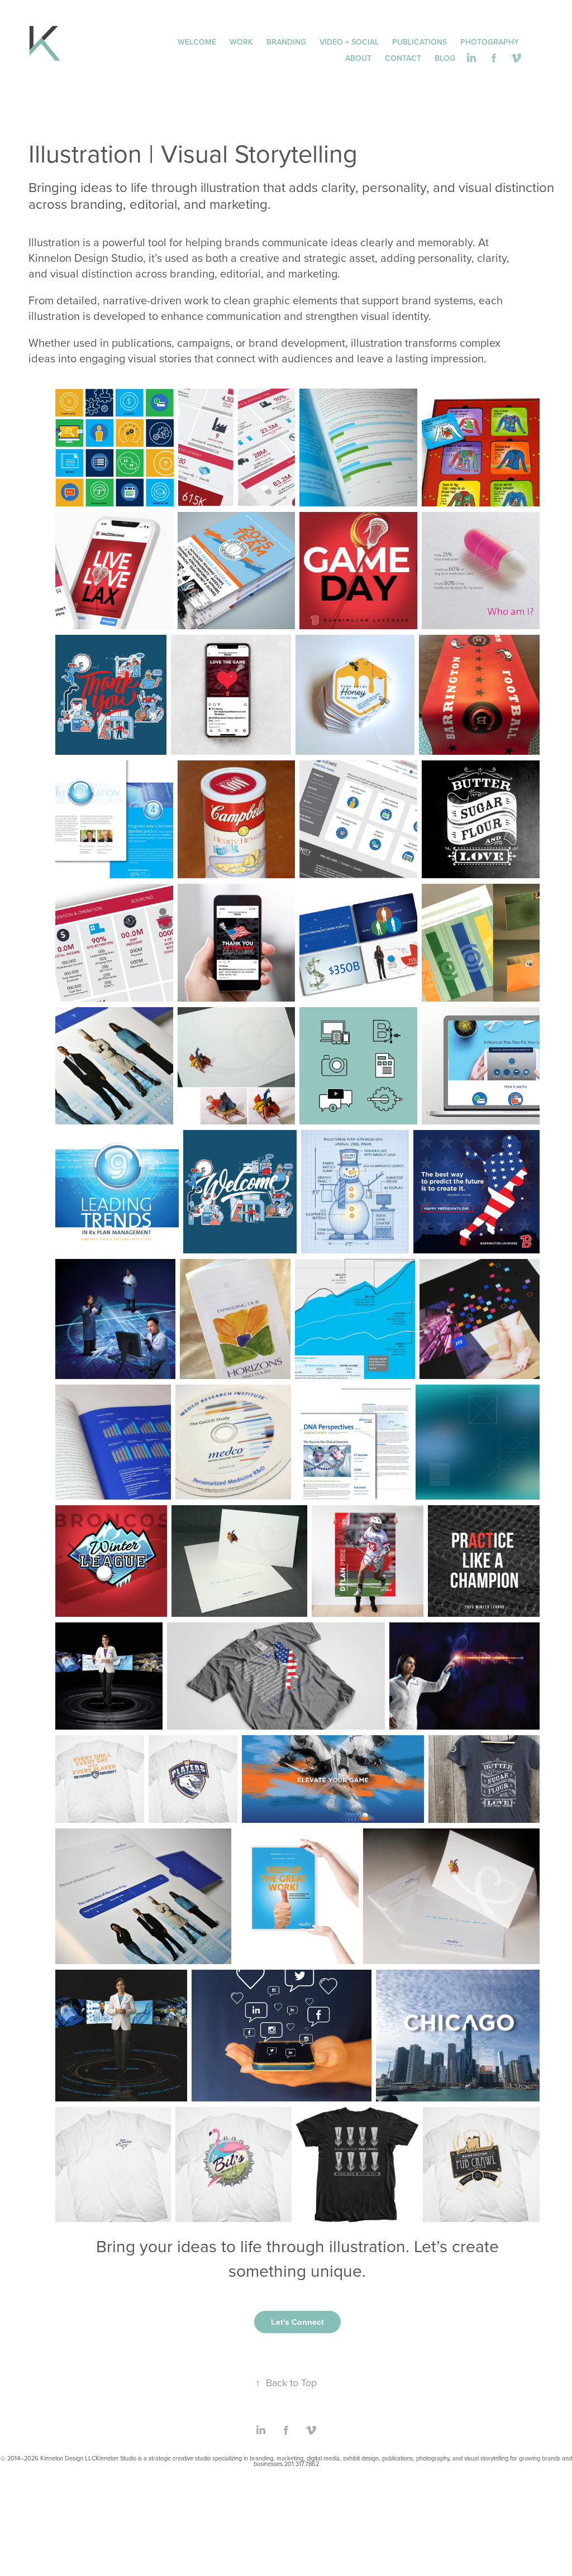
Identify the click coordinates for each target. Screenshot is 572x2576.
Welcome (197, 42)
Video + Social (349, 42)
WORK (241, 42)
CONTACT (403, 58)
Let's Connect (297, 2322)
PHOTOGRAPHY (490, 42)
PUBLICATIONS (420, 42)
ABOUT (358, 58)
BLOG (445, 58)
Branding (286, 42)
